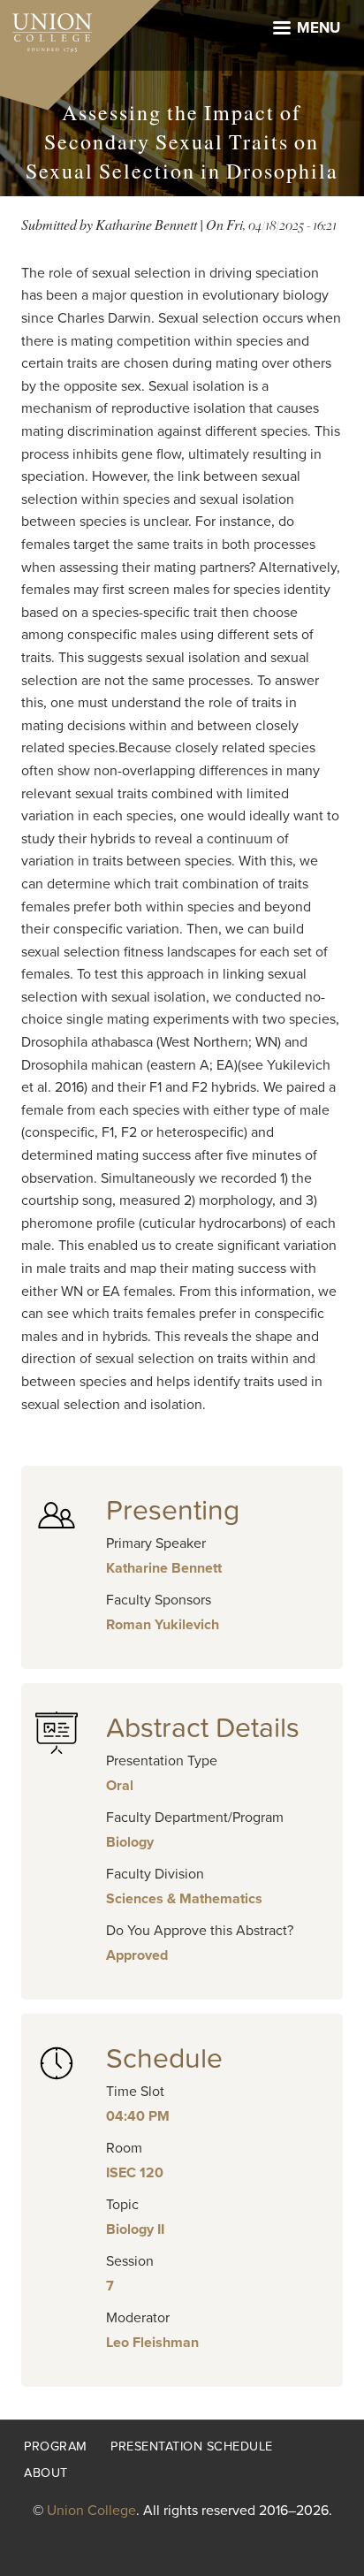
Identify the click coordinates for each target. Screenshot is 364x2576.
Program (56, 2446)
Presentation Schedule (192, 2446)
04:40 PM (138, 2116)
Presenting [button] (173, 1511)
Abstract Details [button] (203, 1728)
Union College (91, 2511)
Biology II (135, 2229)
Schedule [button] (164, 2059)
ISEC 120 (135, 2173)
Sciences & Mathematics (184, 1899)
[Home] (46, 28)
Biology (130, 1842)
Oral (120, 1786)
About (46, 2473)
